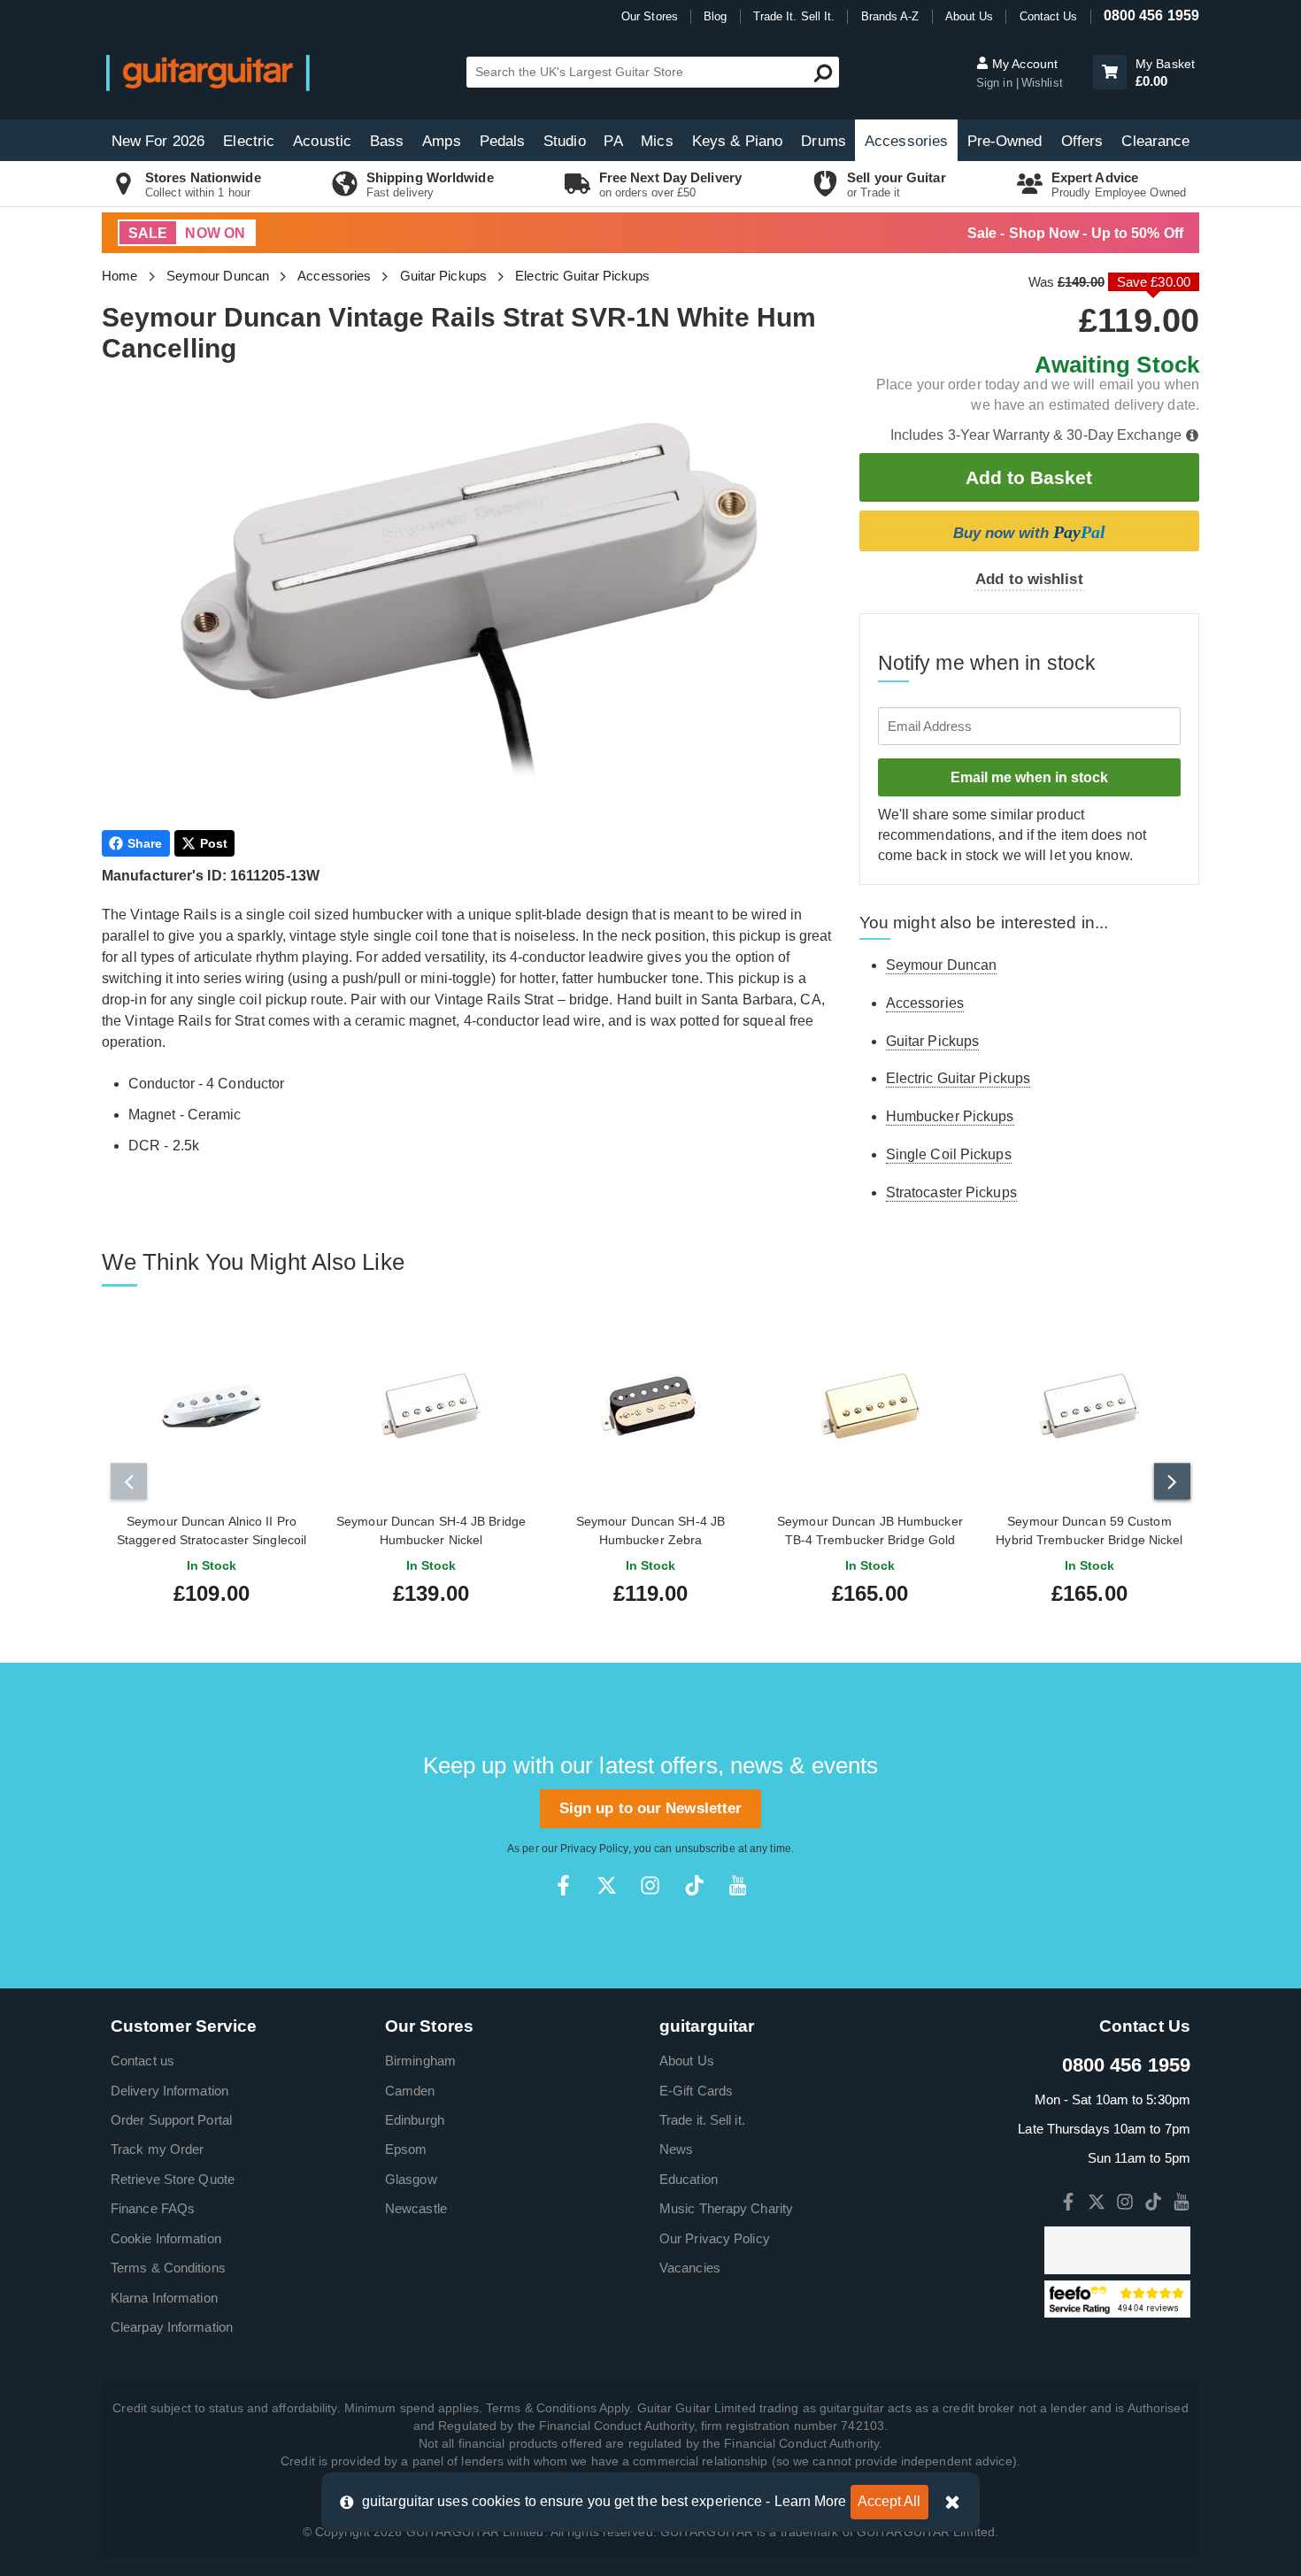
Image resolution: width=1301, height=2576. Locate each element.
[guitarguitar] (208, 72)
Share (145, 843)
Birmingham (420, 2061)
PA (613, 141)
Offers (1082, 141)
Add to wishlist (1029, 579)
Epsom (406, 2149)
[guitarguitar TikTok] (694, 1885)
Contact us (142, 2061)
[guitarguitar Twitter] (607, 1885)
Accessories (906, 141)
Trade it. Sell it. (702, 2120)
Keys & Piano (737, 141)
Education (689, 2179)
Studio (565, 141)
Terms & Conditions (168, 2268)
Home (119, 276)
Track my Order (157, 2149)
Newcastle (416, 2208)
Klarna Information (164, 2298)
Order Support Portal (171, 2120)
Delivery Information (169, 2091)
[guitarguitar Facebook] (563, 1885)
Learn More (811, 2501)
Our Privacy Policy (715, 2238)
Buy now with (1029, 532)
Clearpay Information (172, 2327)
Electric (249, 141)
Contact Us (1049, 16)
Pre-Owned (1005, 141)
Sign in (996, 83)
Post (214, 843)
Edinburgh (415, 2120)
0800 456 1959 (1151, 15)
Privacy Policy (594, 1849)
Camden (410, 2091)
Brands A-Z (890, 16)
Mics (657, 141)
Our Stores (650, 16)
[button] (1110, 72)
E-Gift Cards (696, 2091)
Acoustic (322, 141)
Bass (387, 141)
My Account (1023, 64)
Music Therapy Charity (726, 2208)
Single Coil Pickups (949, 1154)
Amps (441, 141)
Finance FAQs (153, 2208)
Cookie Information (166, 2238)
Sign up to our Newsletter (651, 1808)
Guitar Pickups (443, 276)
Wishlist (1042, 83)
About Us (970, 16)
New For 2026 (158, 141)
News (676, 2149)
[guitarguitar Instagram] (650, 1885)
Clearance (1155, 141)
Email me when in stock (1029, 777)
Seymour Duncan (218, 276)
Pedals (503, 141)
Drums (824, 141)
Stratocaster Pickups (951, 1192)
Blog (715, 16)
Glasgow (411, 2179)
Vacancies (690, 2268)
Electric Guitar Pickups (582, 276)
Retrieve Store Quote (173, 2179)
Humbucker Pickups (950, 1116)
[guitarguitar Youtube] (738, 1885)
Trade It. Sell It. (794, 16)
